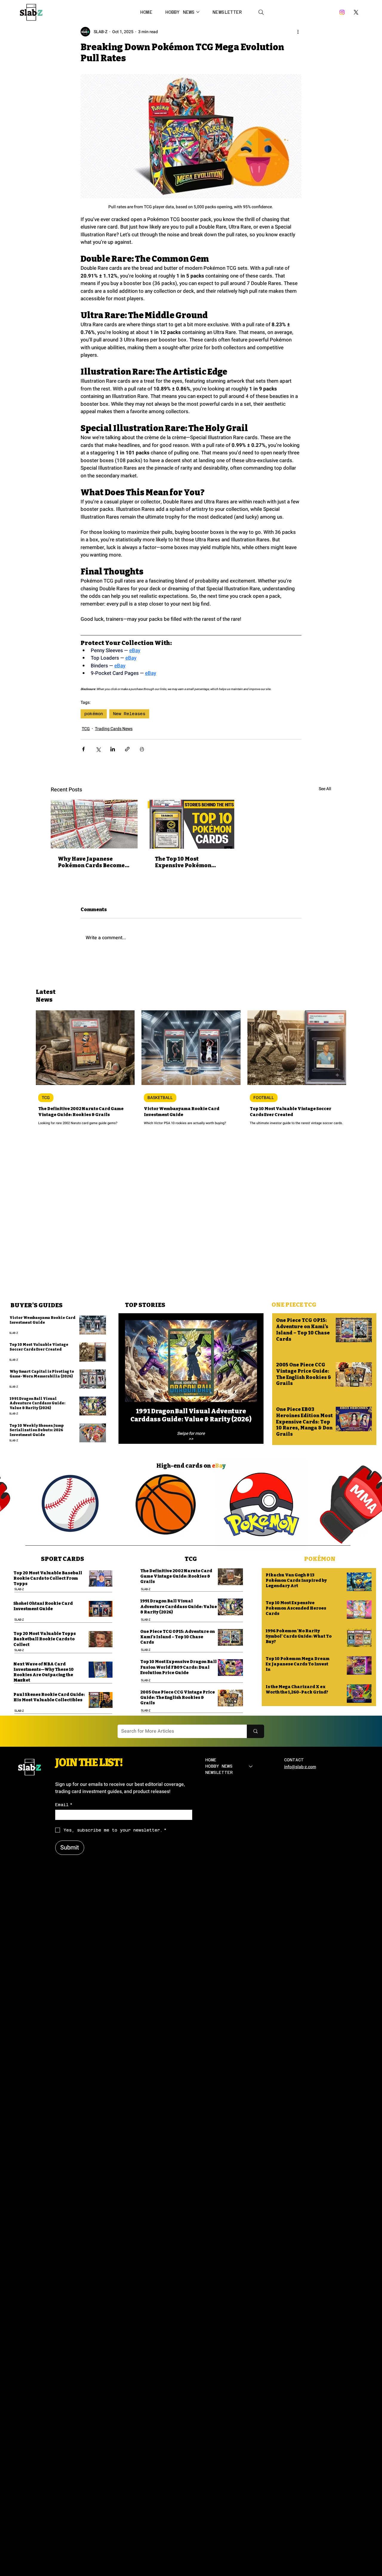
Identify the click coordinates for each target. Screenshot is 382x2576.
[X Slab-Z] (356, 12)
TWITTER (213, 2297)
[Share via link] (127, 749)
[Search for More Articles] (255, 1731)
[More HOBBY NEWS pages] (198, 12)
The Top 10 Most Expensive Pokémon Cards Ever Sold (183, 862)
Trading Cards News (114, 729)
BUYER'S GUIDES (37, 1305)
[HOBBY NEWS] (251, 1766)
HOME (211, 1760)
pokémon (94, 714)
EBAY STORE (217, 2303)
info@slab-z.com (300, 1767)
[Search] (261, 12)
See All (325, 789)
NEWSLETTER (219, 1772)
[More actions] (298, 32)
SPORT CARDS (63, 1559)
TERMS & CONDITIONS (305, 2297)
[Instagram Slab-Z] (342, 12)
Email (64, 1805)
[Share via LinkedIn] (113, 749)
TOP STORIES (145, 1305)
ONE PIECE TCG (294, 1305)
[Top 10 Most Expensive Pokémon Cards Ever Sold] (191, 824)
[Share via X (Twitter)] (98, 749)
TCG (86, 729)
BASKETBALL (160, 1098)
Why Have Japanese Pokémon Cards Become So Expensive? (91, 862)
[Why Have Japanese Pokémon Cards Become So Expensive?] (94, 824)
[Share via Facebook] (83, 749)
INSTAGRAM (217, 2290)
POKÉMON (320, 1559)
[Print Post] (142, 749)
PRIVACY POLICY (300, 2290)
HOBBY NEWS (219, 1766)
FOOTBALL (264, 1098)
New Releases (129, 714)
